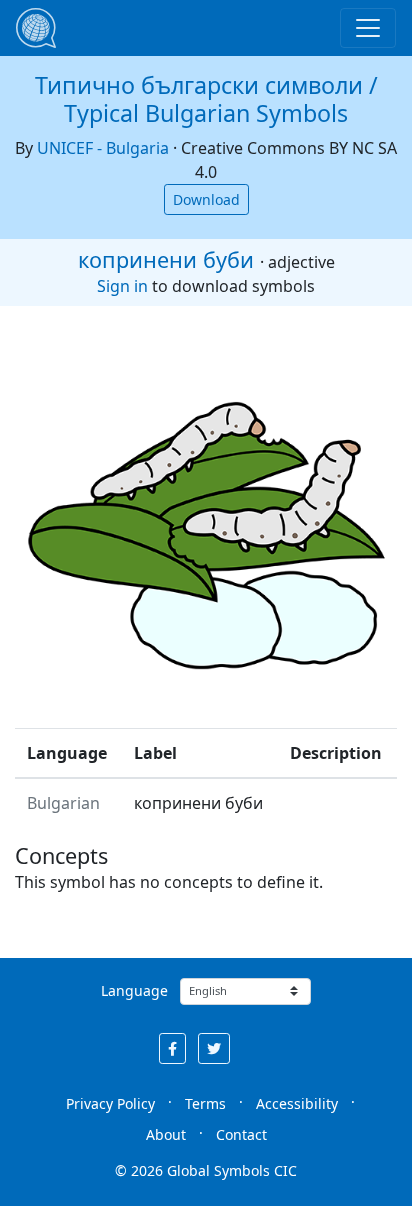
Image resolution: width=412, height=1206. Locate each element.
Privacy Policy (110, 1103)
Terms (205, 1103)
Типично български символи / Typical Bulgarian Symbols (206, 99)
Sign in (122, 286)
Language (134, 990)
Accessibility (297, 1103)
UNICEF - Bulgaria (103, 148)
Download (206, 199)
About (166, 1134)
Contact (241, 1134)
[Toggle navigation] (368, 28)
